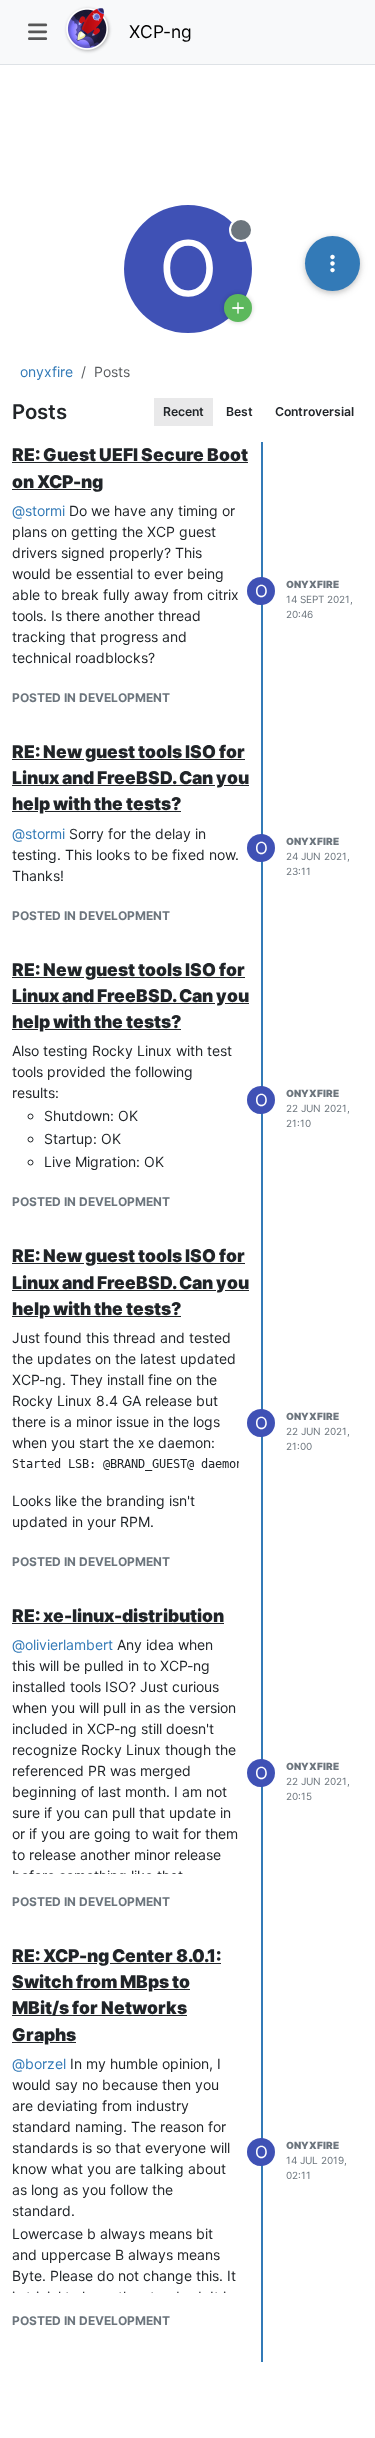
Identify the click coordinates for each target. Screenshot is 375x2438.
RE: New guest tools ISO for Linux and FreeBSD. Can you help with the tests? (130, 778)
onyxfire (312, 584)
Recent (183, 411)
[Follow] (238, 308)
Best (239, 411)
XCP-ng (160, 31)
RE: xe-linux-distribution (118, 1615)
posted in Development (91, 697)
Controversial (314, 411)
